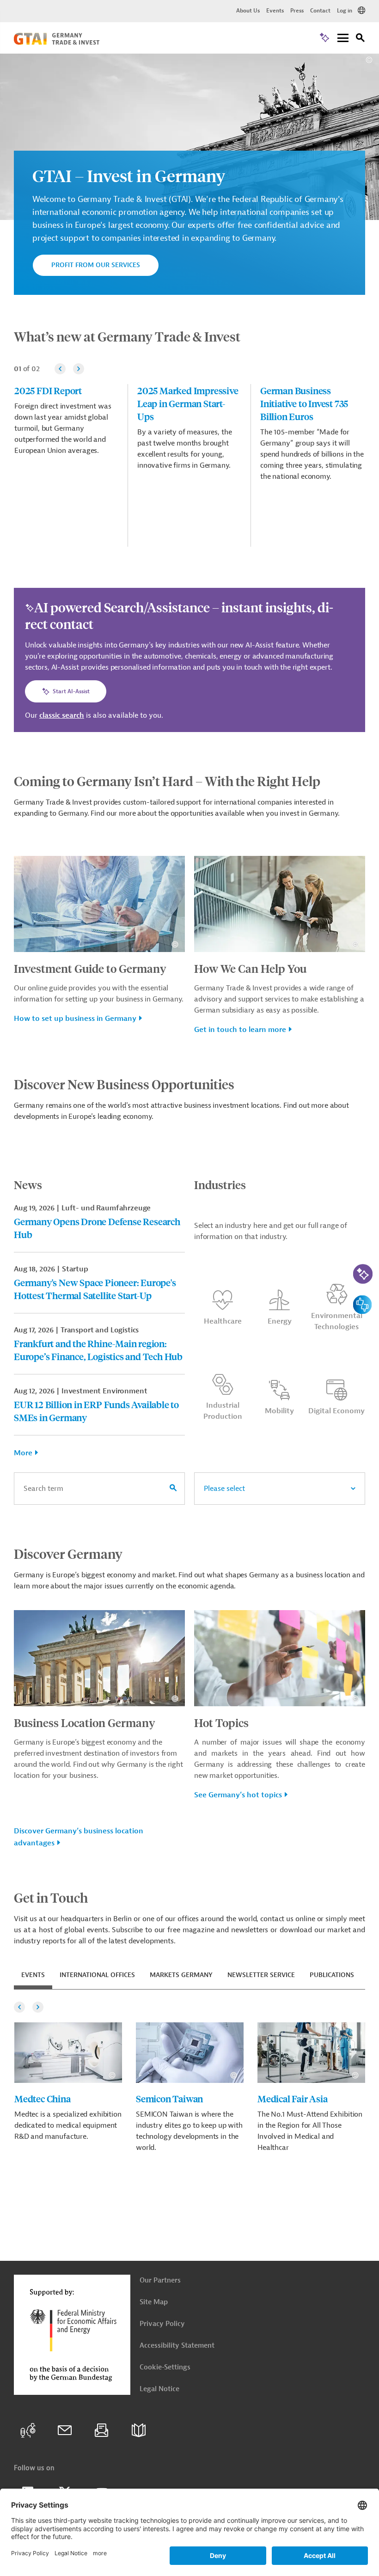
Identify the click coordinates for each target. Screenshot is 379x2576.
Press (297, 11)
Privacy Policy (162, 2324)
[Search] (361, 39)
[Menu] (343, 39)
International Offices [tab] (97, 1975)
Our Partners (160, 2280)
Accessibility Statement (177, 2346)
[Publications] (139, 2430)
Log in (345, 11)
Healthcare (223, 1321)
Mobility (279, 1411)
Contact (320, 11)
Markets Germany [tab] (181, 1975)
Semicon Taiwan (169, 2098)
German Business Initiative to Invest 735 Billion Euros (304, 403)
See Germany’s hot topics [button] (238, 1795)
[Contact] (65, 2430)
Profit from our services (96, 265)
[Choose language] (361, 11)
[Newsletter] (102, 2430)
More (23, 1453)
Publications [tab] (332, 1975)
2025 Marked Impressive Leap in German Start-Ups (188, 403)
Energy (280, 1321)
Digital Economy (336, 1411)
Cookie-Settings (165, 2367)
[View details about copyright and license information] (369, 60)
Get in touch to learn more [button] (240, 1030)
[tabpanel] (189, 2100)
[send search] (173, 1489)
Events (275, 11)
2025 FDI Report (48, 390)
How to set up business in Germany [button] (75, 1019)
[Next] (79, 369)
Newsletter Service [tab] (261, 1975)
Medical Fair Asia (293, 2098)
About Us (248, 11)
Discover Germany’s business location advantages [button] (79, 1837)
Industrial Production (223, 1411)
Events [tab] (33, 1975)
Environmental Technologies (337, 1321)
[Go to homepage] (57, 43)
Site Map (154, 2302)
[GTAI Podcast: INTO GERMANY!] (28, 2430)
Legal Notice (159, 2389)
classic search (62, 715)
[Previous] (60, 369)
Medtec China (43, 2098)
